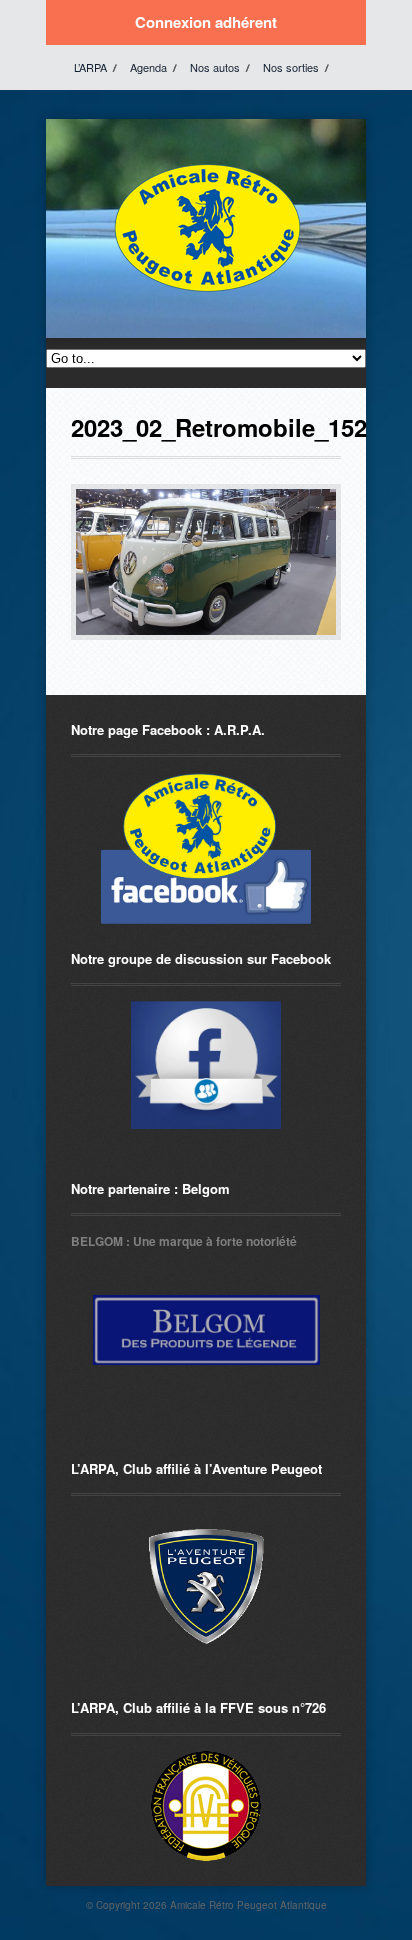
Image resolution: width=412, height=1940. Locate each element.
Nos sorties (291, 67)
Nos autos (215, 67)
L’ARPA (90, 67)
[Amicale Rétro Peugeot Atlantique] (206, 292)
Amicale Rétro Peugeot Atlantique (248, 1905)
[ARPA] (206, 1065)
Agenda (148, 67)
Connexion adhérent (206, 22)
